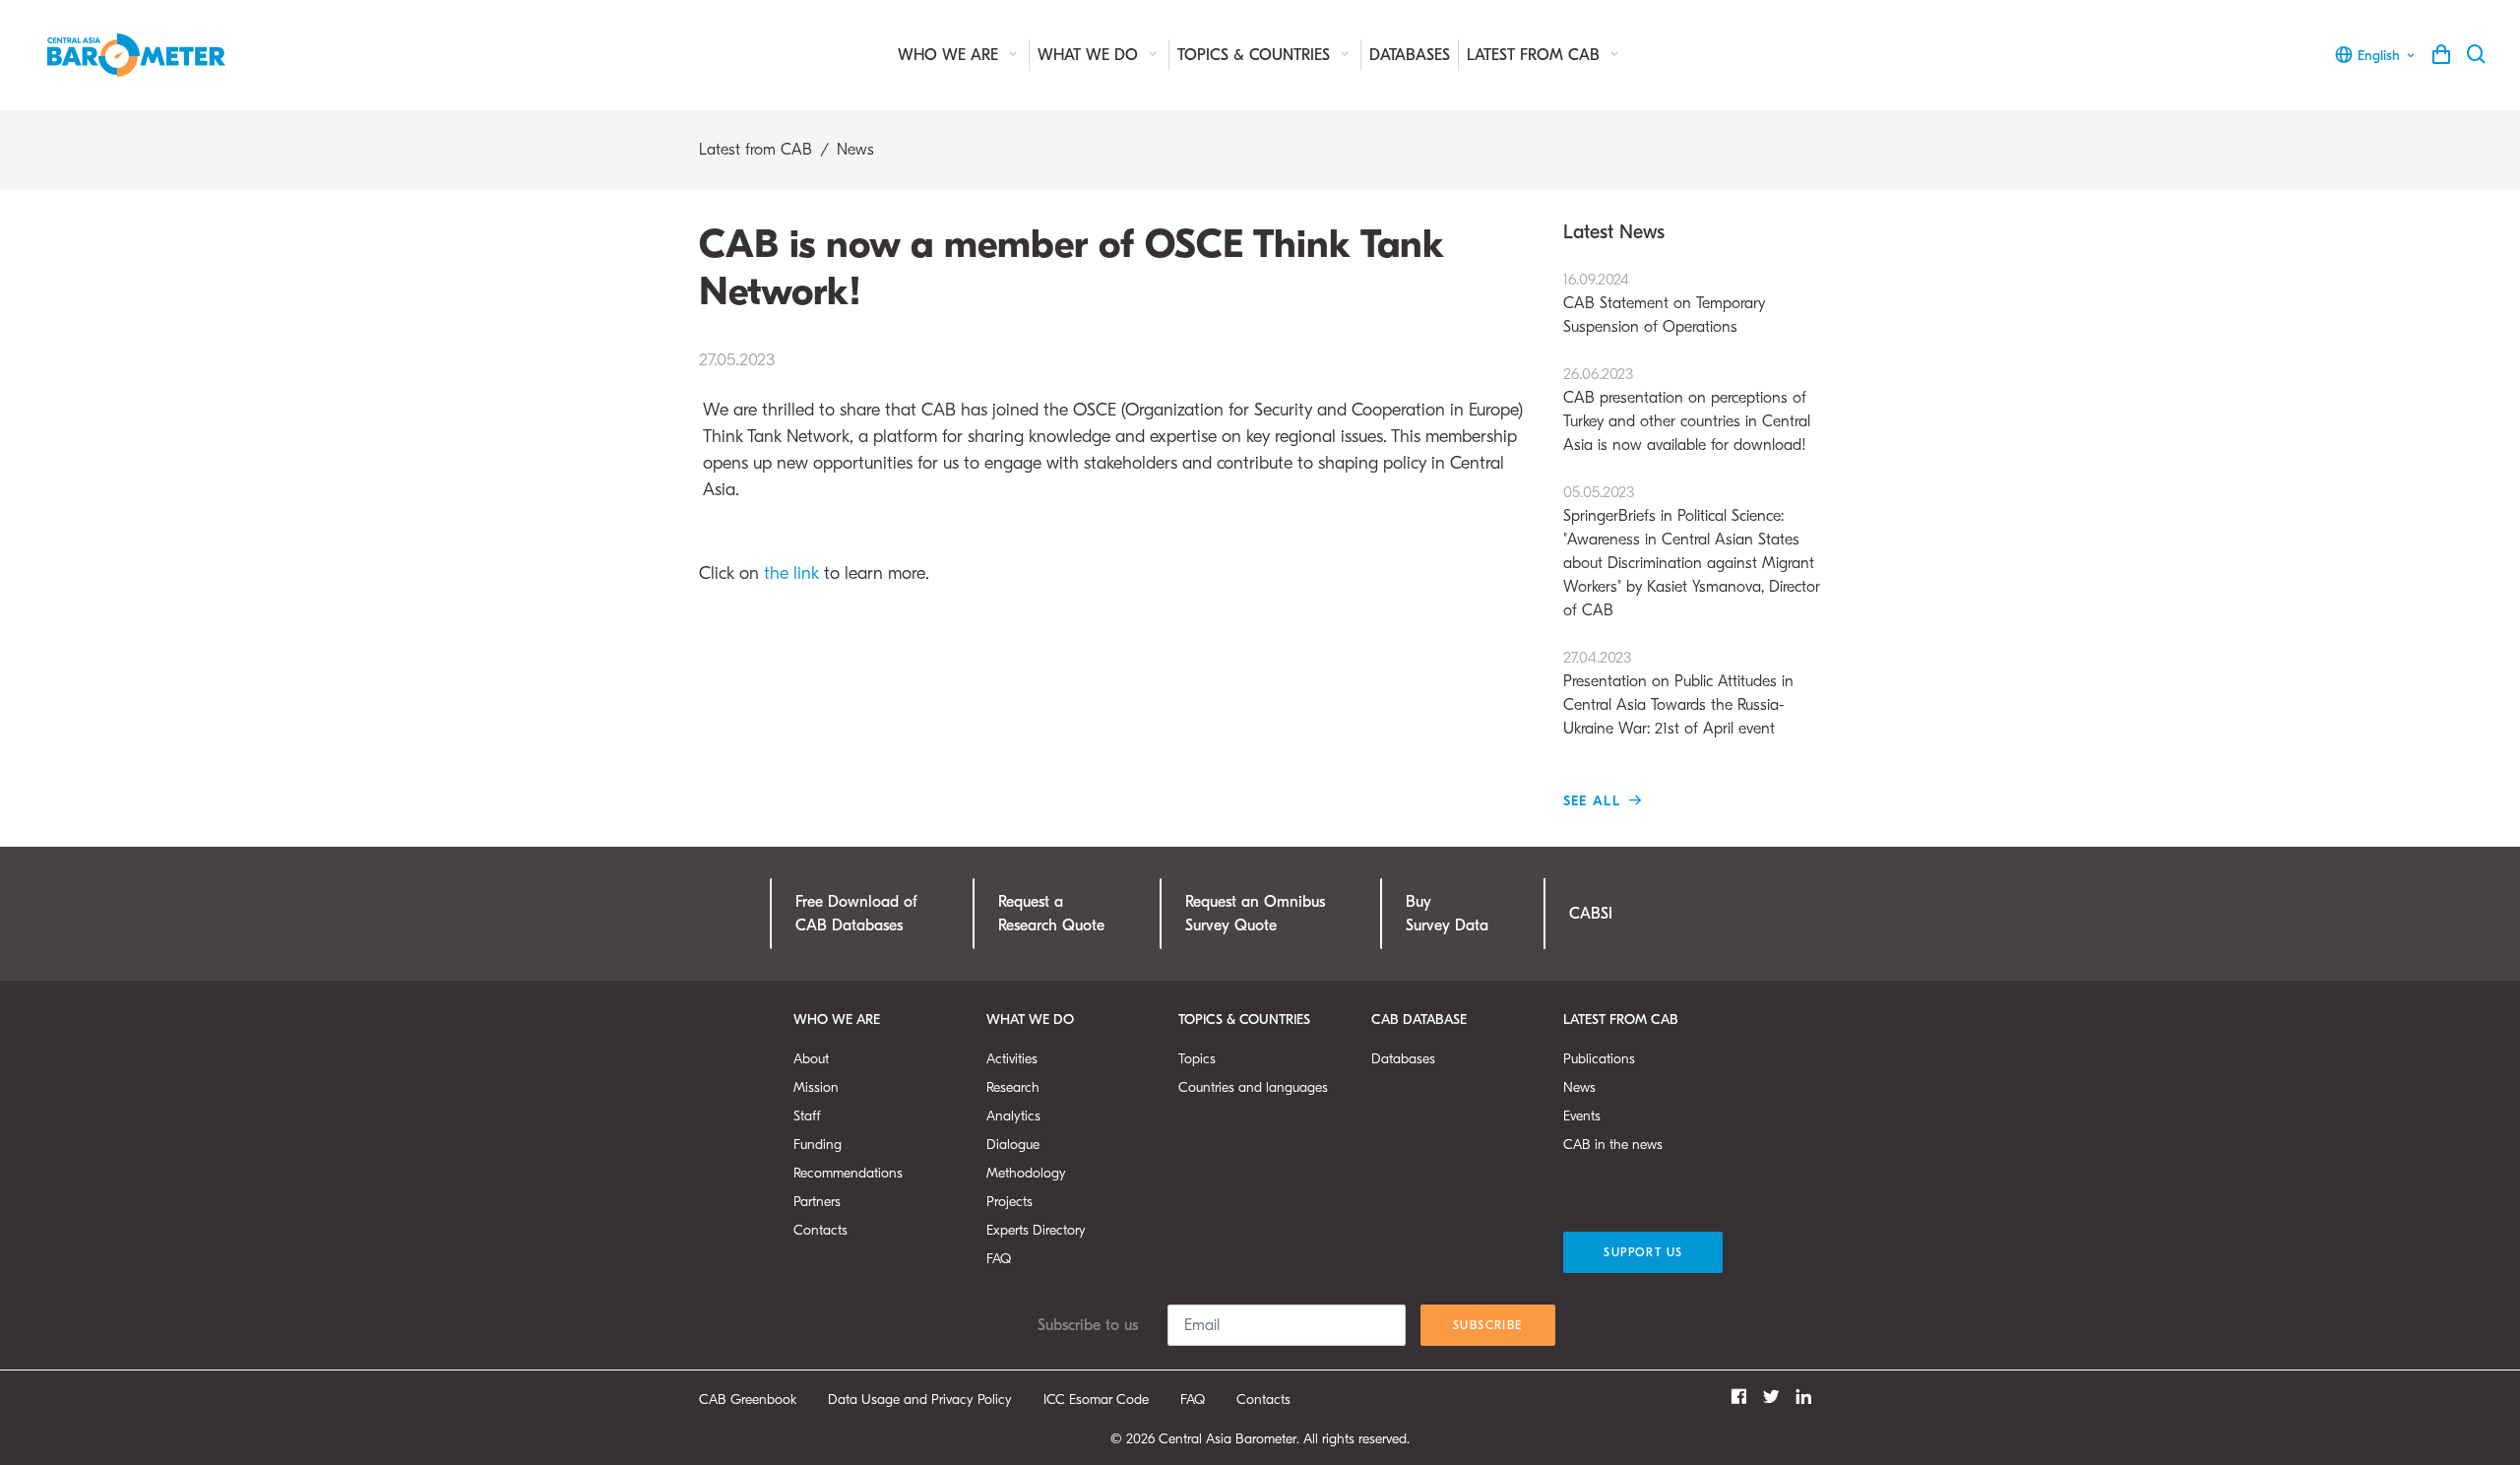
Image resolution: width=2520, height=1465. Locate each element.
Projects (1009, 1202)
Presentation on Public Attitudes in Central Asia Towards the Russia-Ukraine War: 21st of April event (1678, 693)
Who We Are (950, 55)
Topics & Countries (1256, 55)
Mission (816, 1087)
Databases (1410, 55)
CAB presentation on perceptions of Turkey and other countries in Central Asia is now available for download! (1687, 410)
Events (1582, 1116)
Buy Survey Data (1447, 914)
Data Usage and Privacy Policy (920, 1400)
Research (1013, 1087)
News (855, 150)
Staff (807, 1116)
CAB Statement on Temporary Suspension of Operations (1664, 303)
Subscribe (1488, 1325)
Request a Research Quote (1051, 914)
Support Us (1643, 1252)
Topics (1197, 1059)
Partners (817, 1202)
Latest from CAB (1536, 55)
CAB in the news (1613, 1145)
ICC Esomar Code (1096, 1400)
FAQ (999, 1259)
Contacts (820, 1230)
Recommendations (848, 1173)
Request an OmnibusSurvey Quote (1255, 914)
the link (794, 573)
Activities (1012, 1059)
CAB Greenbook (748, 1400)
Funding (818, 1145)
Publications (1599, 1059)
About (811, 1059)
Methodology (1026, 1173)
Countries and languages (1253, 1087)
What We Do (1090, 55)
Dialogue (1013, 1145)
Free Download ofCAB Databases (856, 914)
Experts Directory (1036, 1230)
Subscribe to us (1088, 1325)
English (2379, 56)
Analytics (1013, 1116)
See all (1595, 801)
